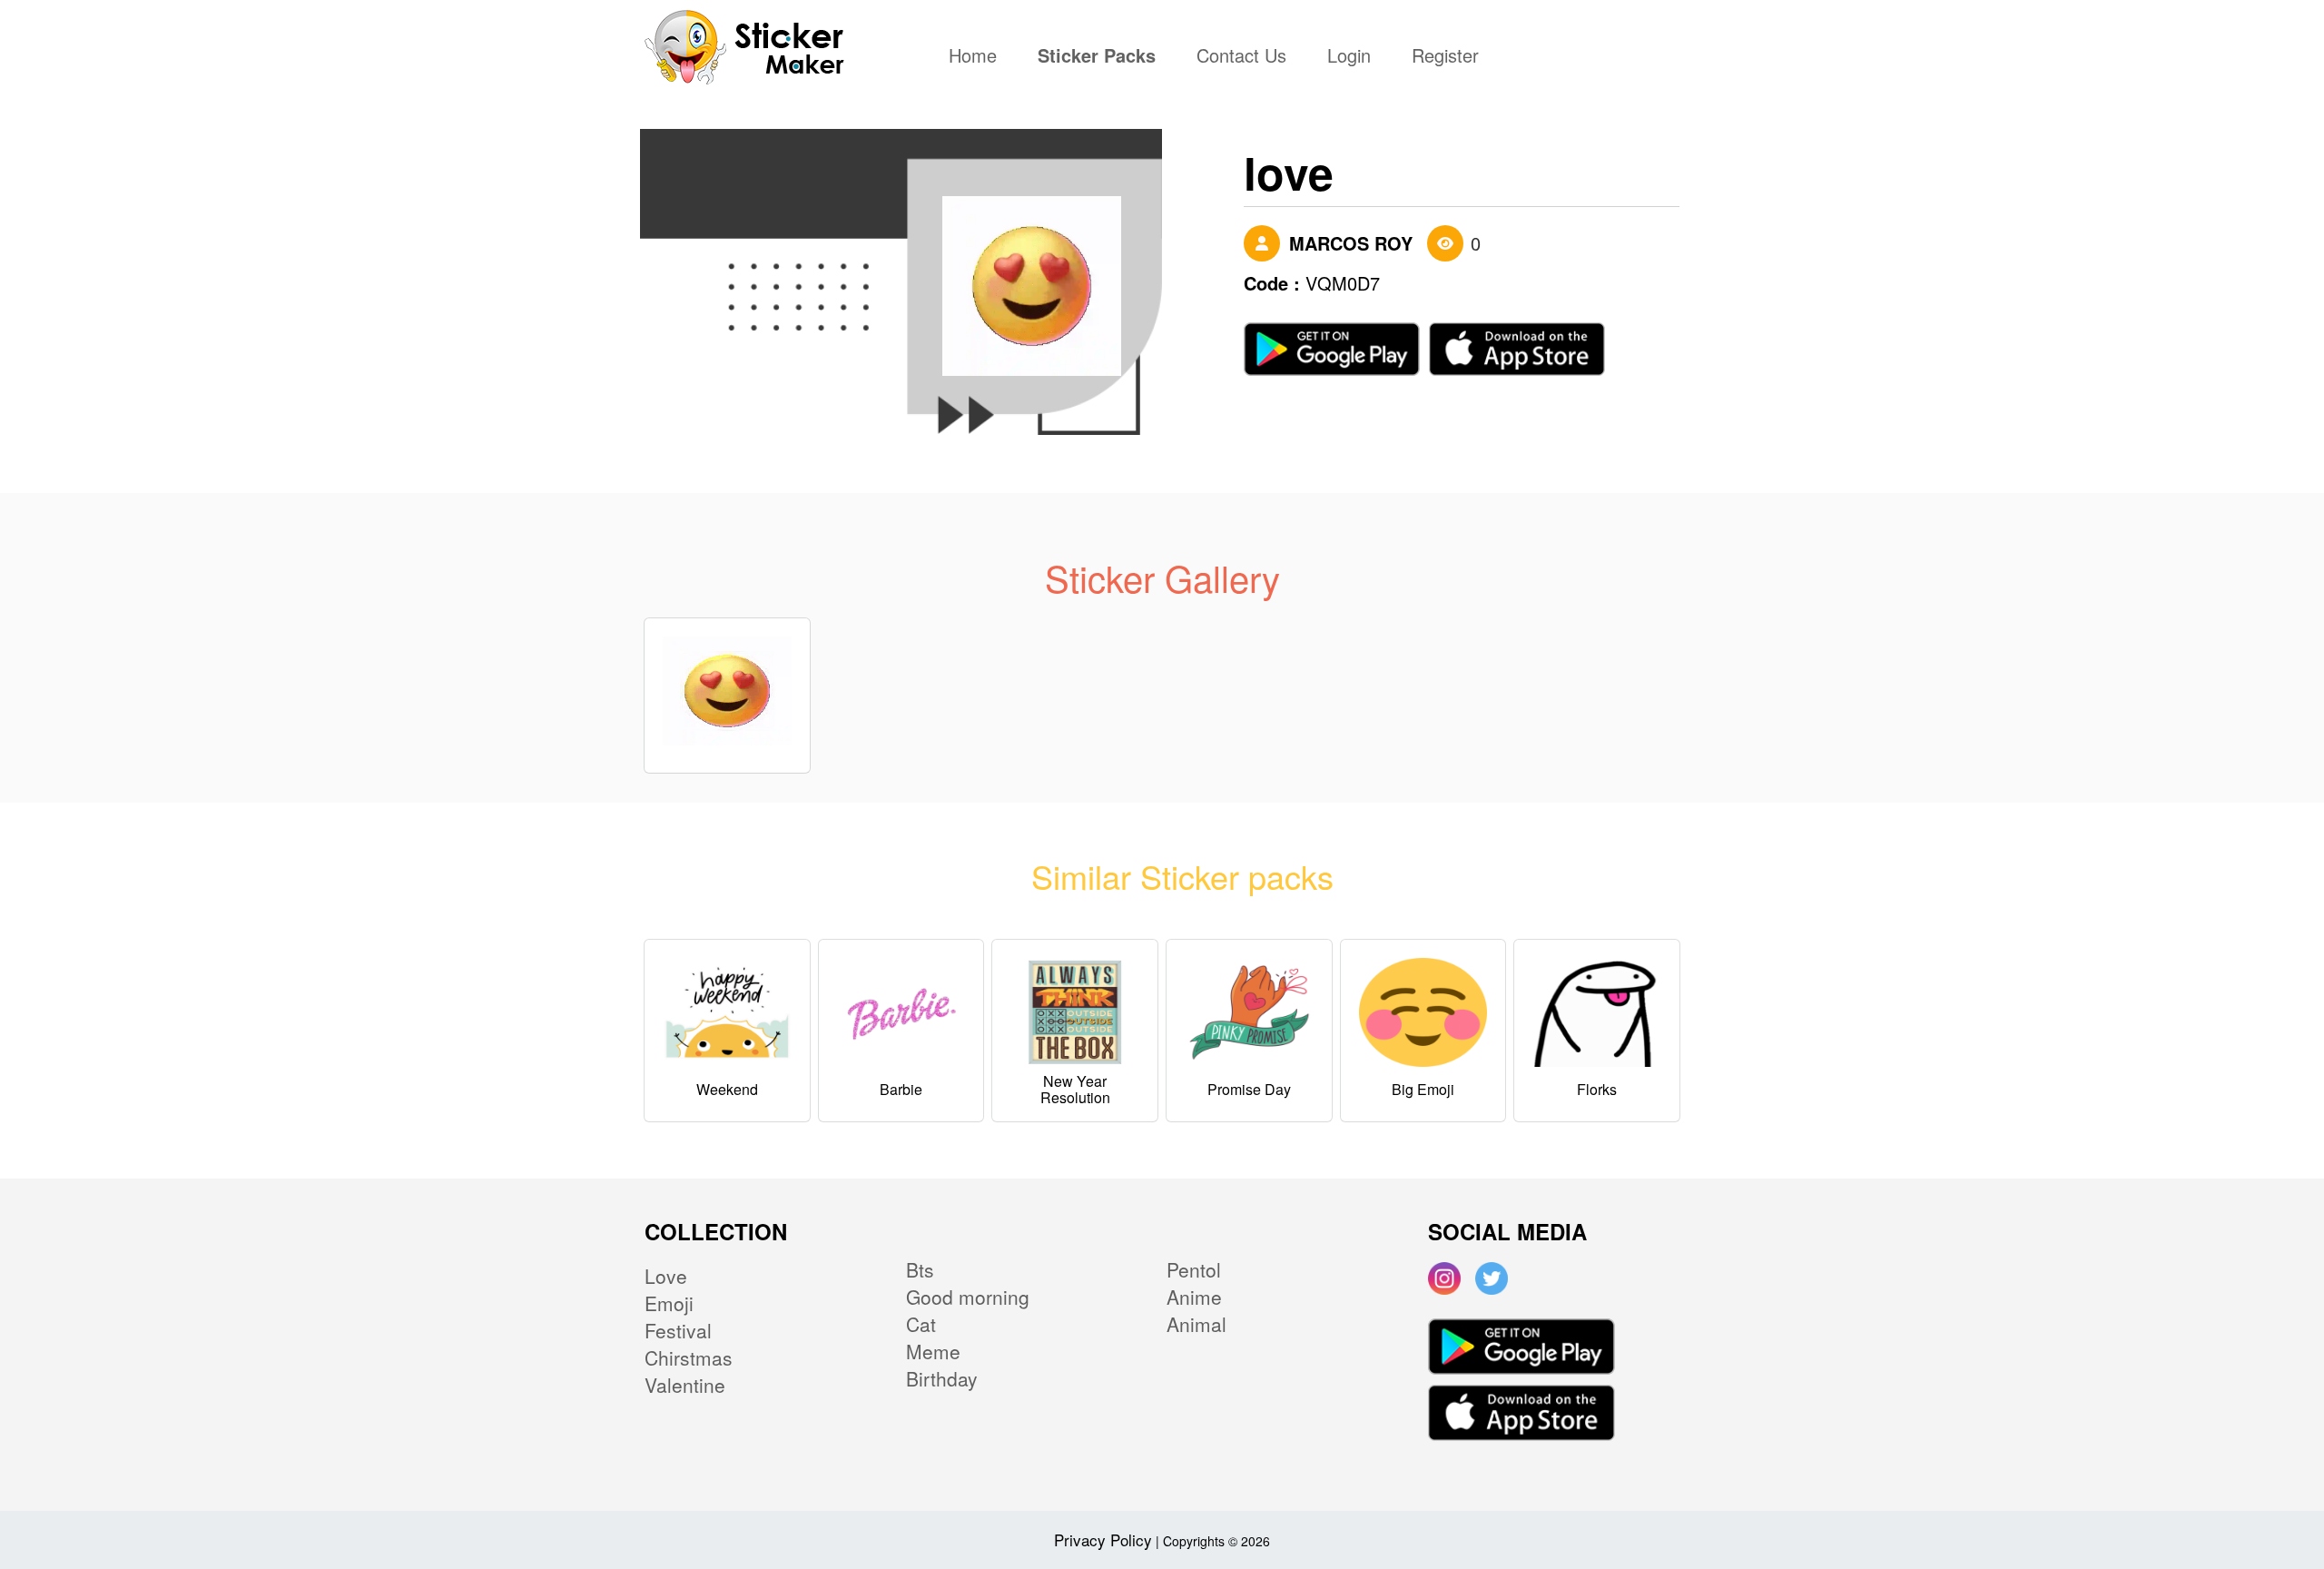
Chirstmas (689, 1357)
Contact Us (1241, 57)
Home (977, 57)
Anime (1194, 1297)
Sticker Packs (1097, 57)
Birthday (942, 1378)
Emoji (669, 1303)
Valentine (685, 1385)
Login (1349, 57)
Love (666, 1276)
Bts (920, 1269)
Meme (933, 1351)
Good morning (968, 1297)
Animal (1196, 1324)
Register (1445, 57)
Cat (921, 1324)
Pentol (1194, 1269)
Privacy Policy (1103, 1539)
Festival (678, 1330)
